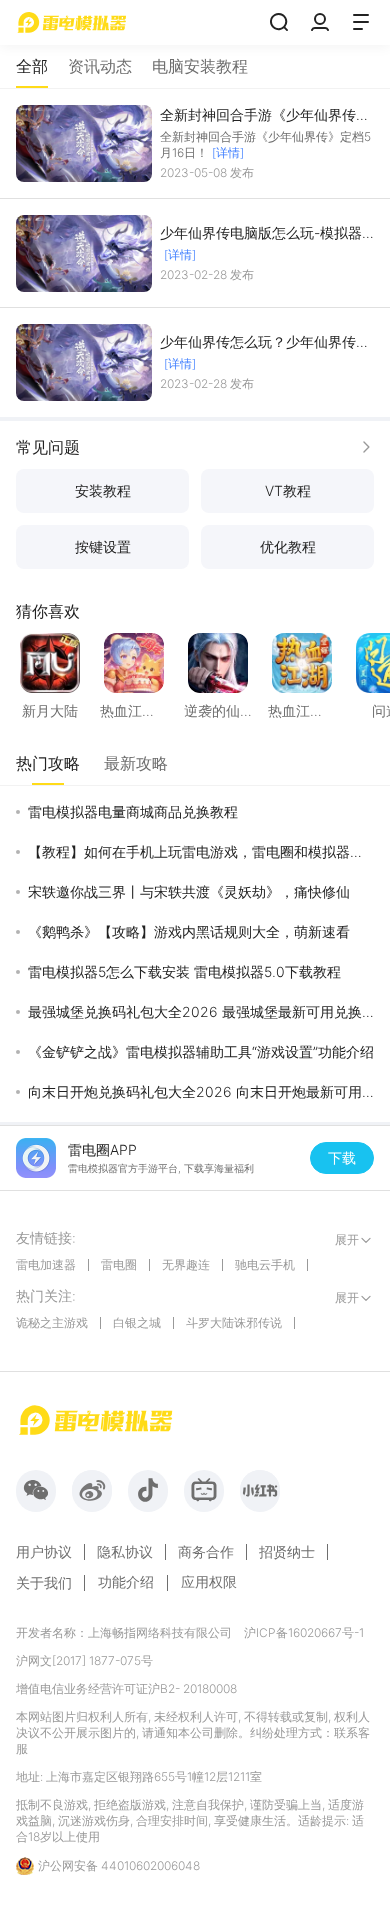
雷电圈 (119, 1264)
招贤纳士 (287, 1552)
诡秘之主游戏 (52, 1322)
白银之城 (137, 1322)
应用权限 (209, 1581)
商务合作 (206, 1552)
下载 (342, 1157)
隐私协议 (125, 1552)
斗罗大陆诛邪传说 (234, 1322)
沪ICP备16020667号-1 (304, 1632)
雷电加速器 (46, 1264)
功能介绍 (126, 1581)
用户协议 (44, 1552)
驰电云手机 (265, 1264)
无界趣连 (186, 1264)
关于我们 (44, 1583)
